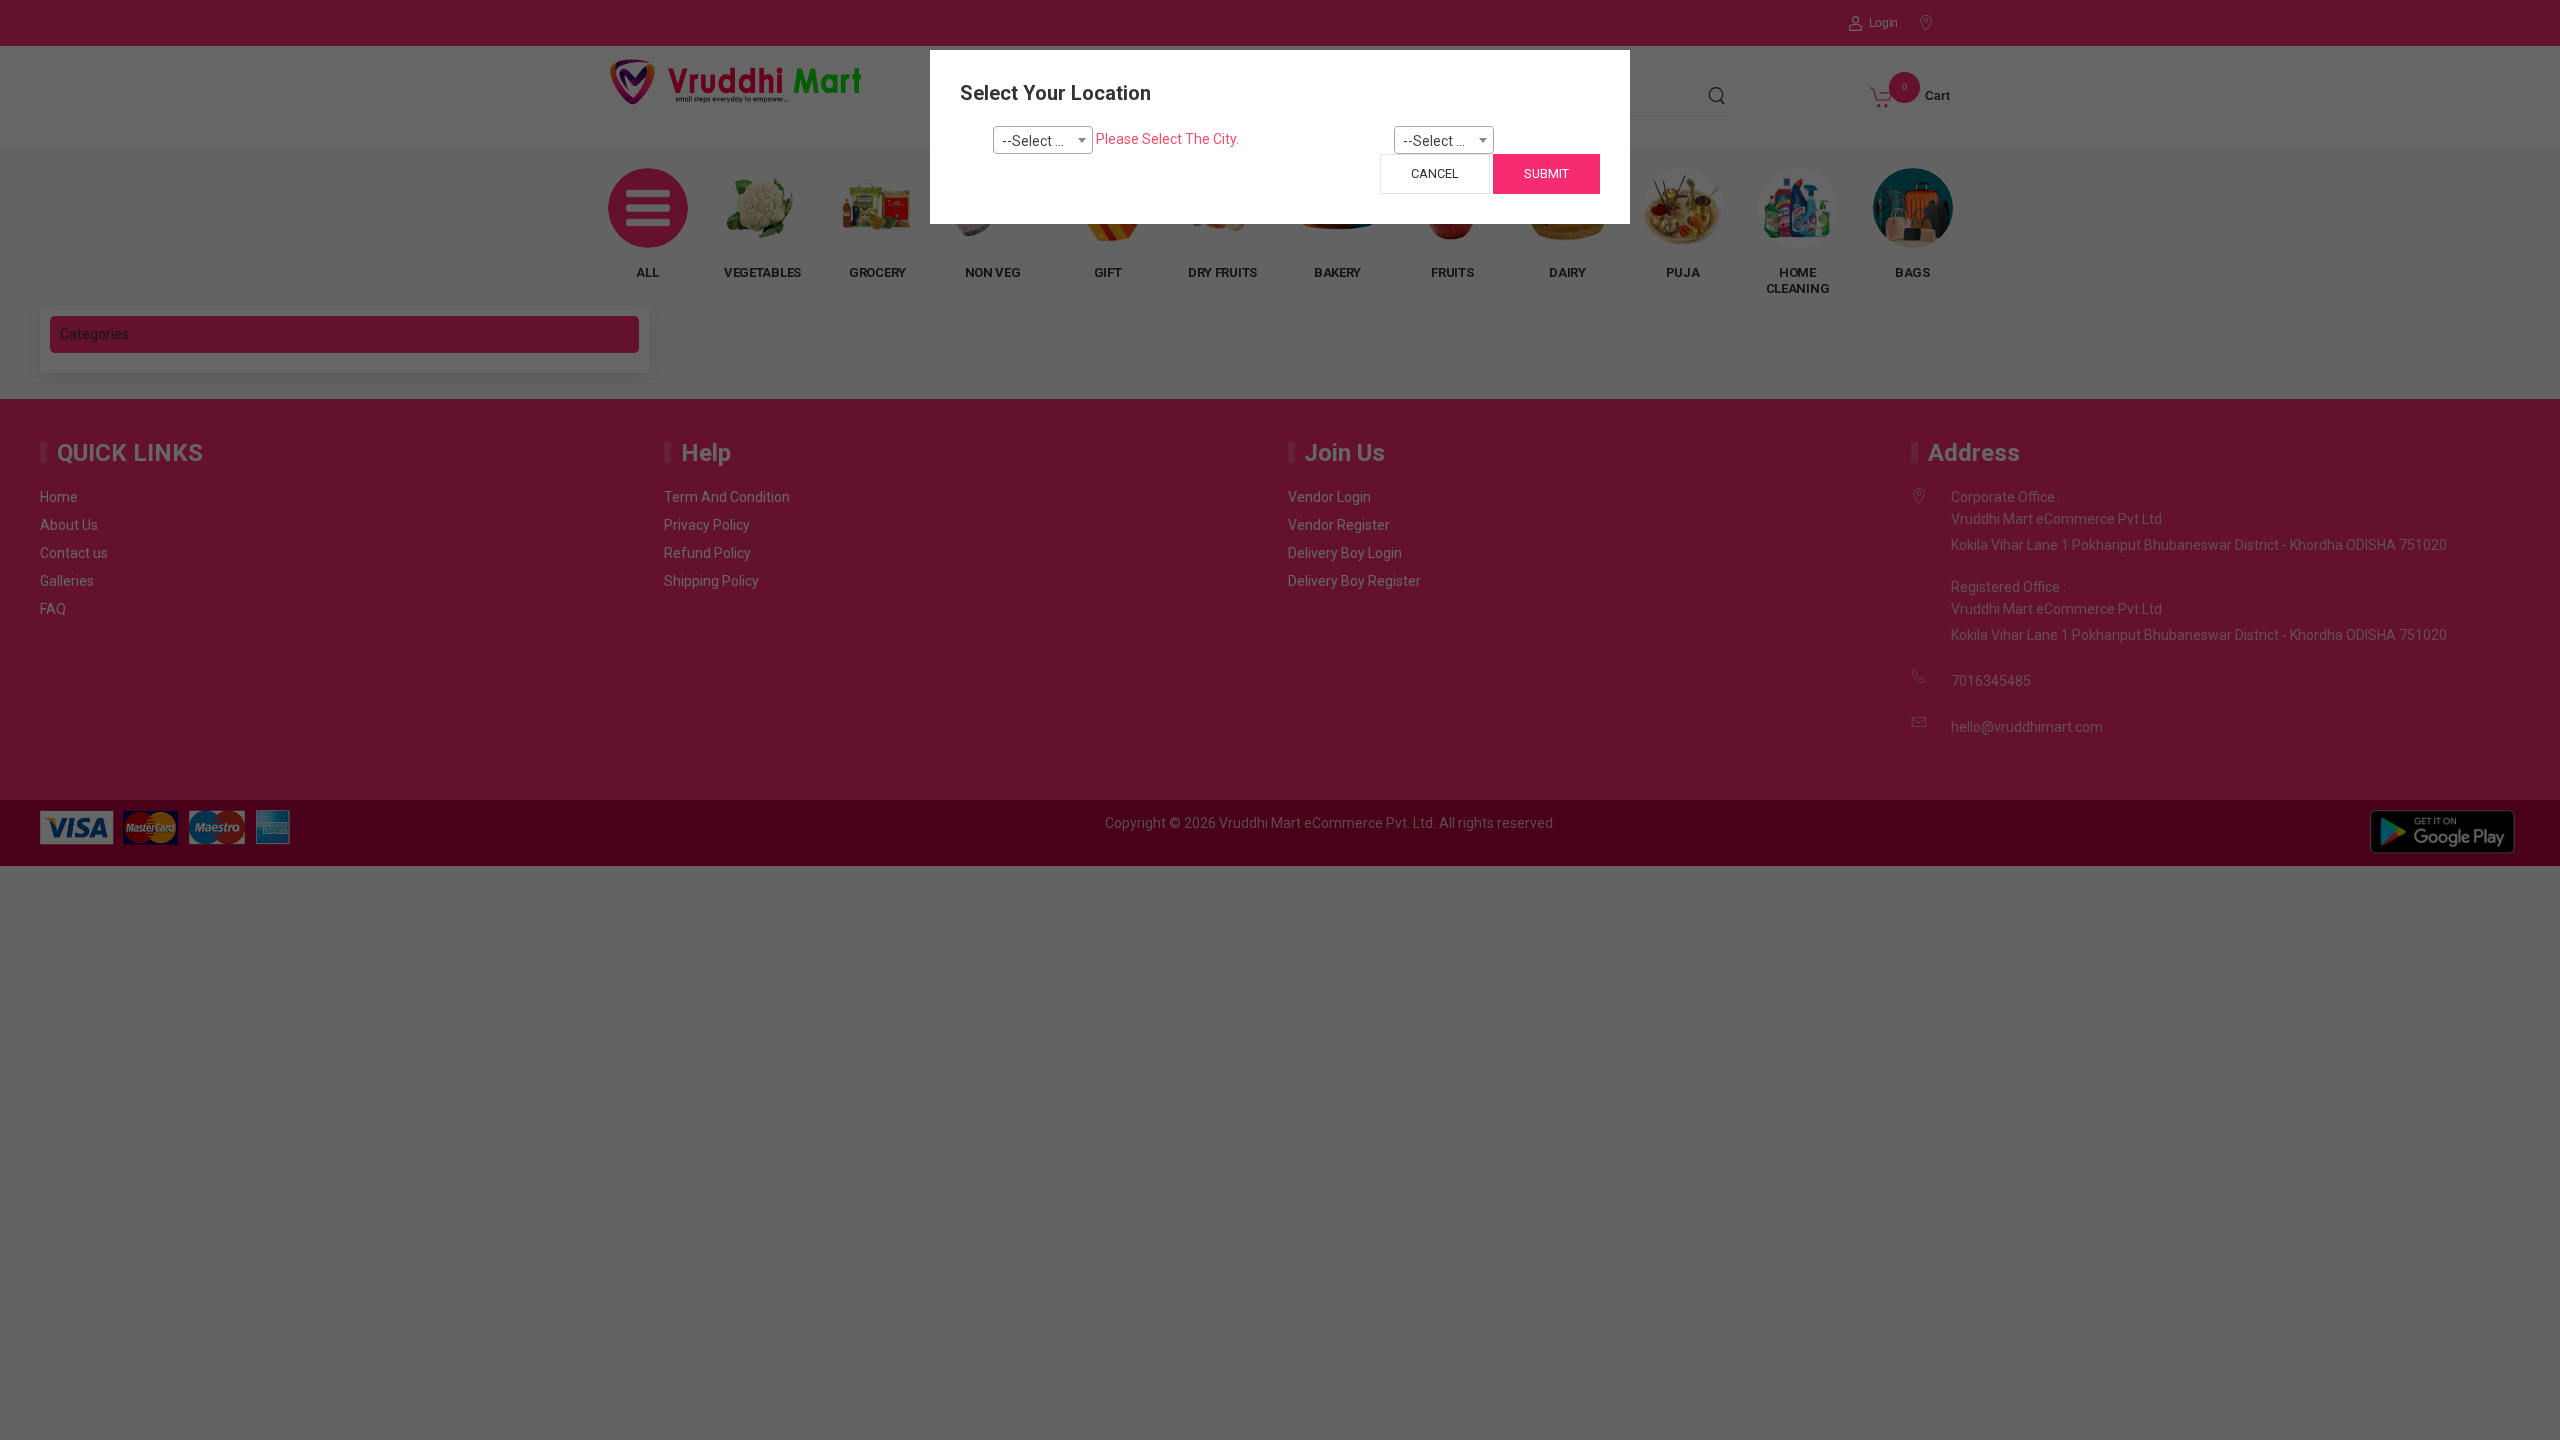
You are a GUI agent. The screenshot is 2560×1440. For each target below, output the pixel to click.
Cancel (1435, 173)
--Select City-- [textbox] (1045, 141)
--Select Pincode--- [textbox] (1448, 141)
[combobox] (1043, 140)
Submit (1546, 173)
